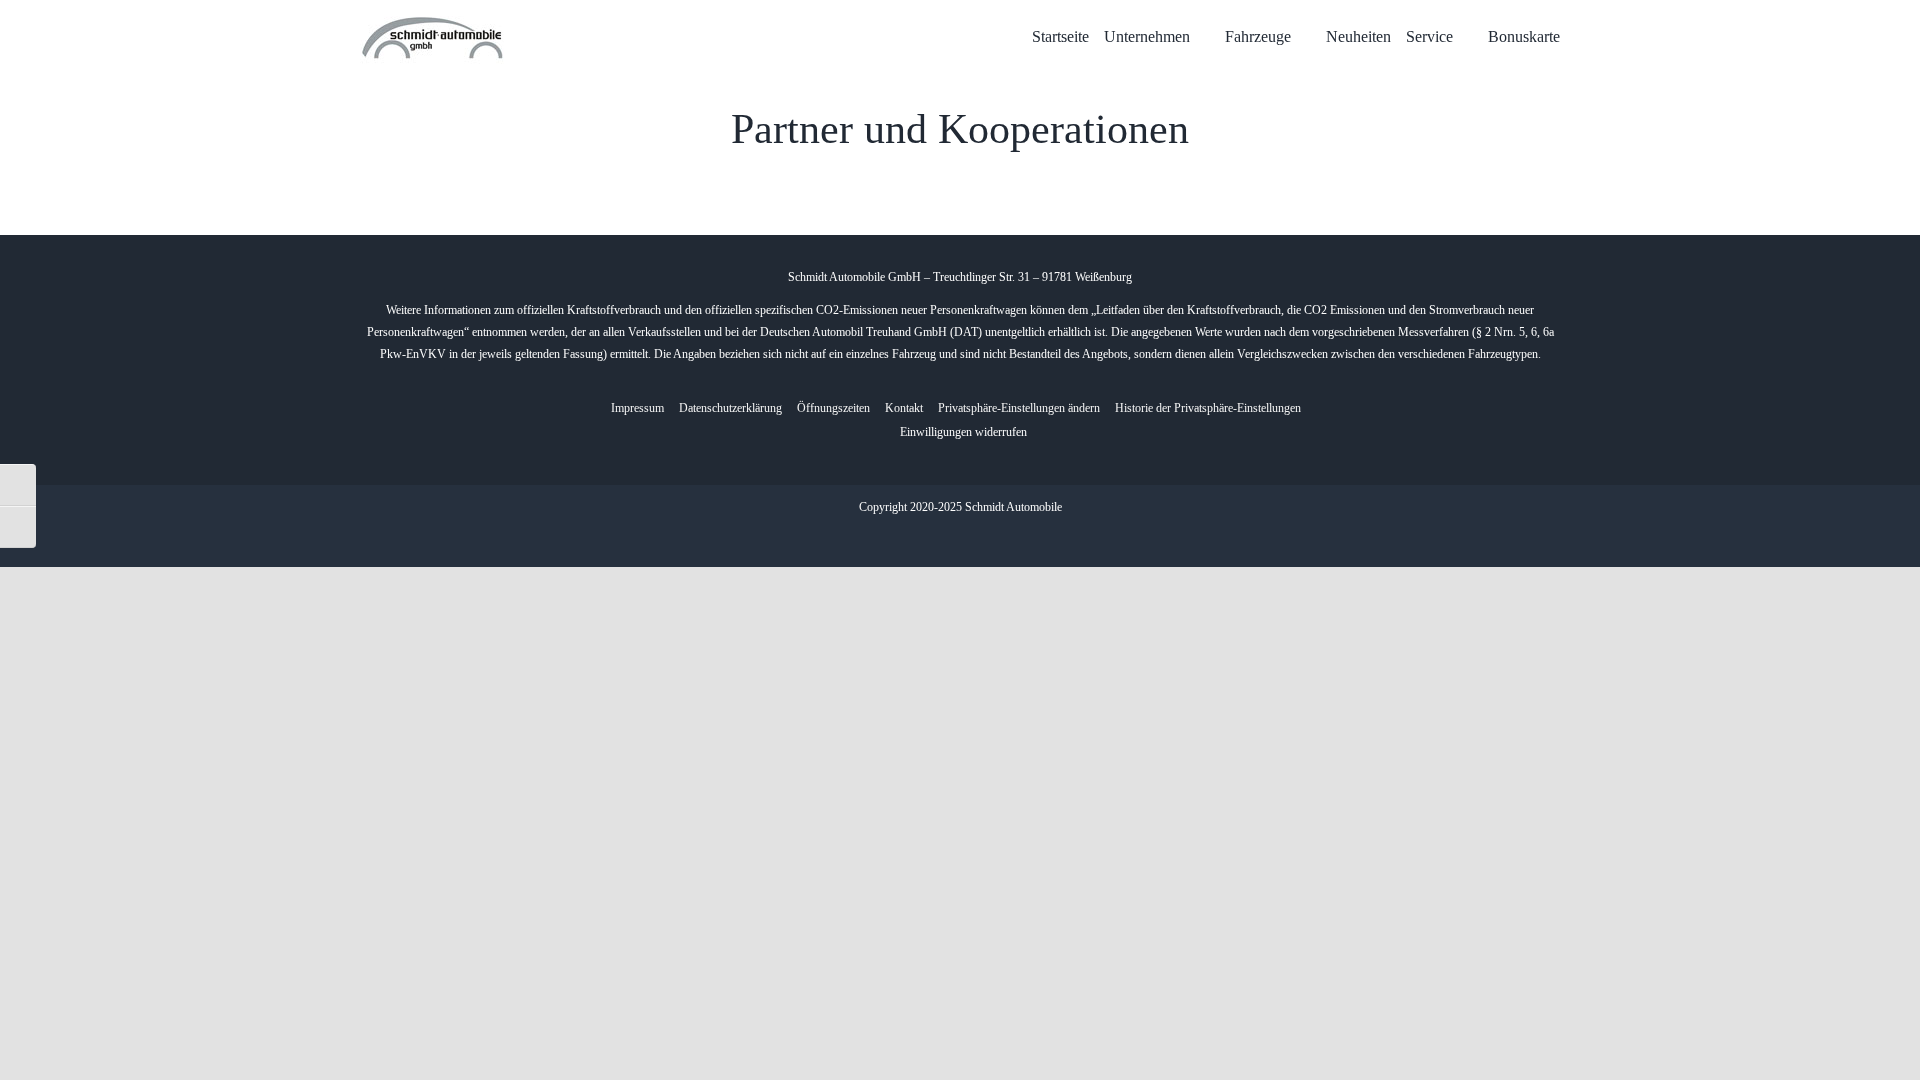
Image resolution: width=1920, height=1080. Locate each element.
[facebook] (944, 539)
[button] (1019, 409)
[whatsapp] (976, 539)
